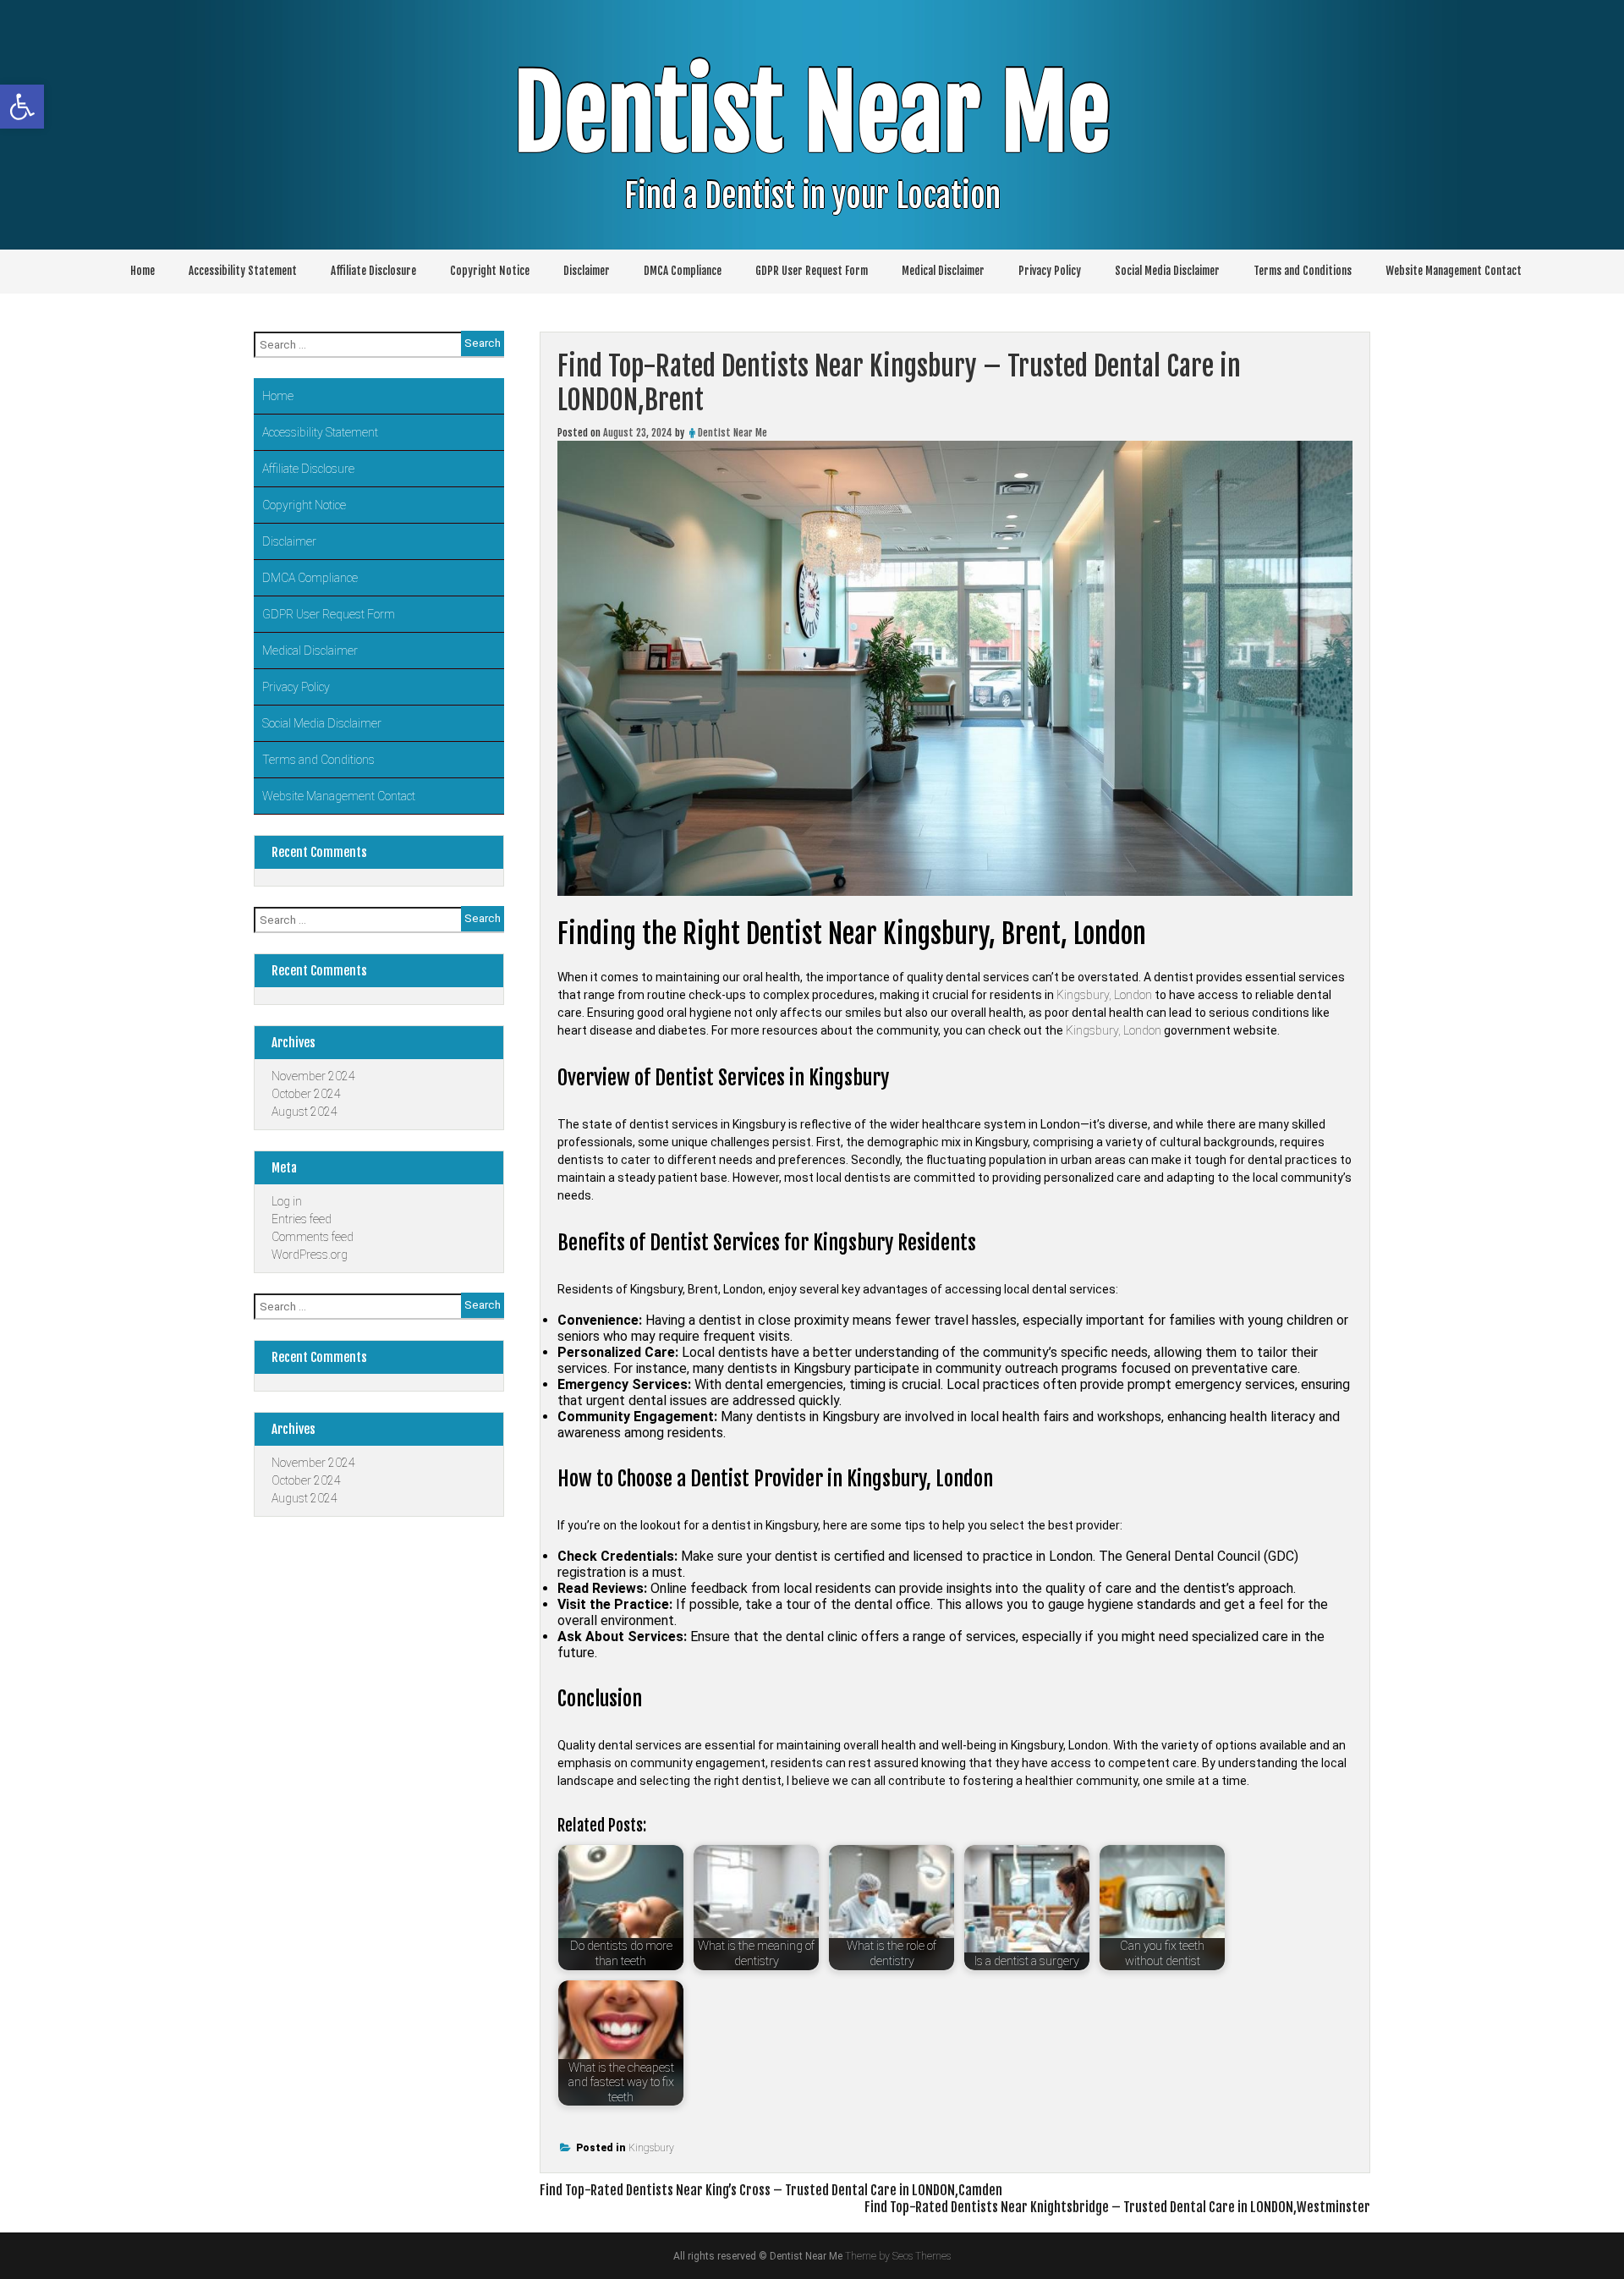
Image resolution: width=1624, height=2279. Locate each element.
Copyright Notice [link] (490, 271)
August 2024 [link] (304, 1112)
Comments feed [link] (313, 1237)
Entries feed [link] (302, 1219)
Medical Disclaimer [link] (943, 271)
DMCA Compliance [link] (683, 271)
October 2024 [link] (306, 1094)
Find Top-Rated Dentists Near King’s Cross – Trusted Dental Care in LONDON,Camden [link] (771, 2190)
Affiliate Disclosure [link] (373, 271)
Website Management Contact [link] (1454, 271)
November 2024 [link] (313, 1076)
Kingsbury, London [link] (1104, 995)
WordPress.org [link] (310, 1255)
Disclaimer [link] (587, 271)
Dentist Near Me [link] (812, 114)
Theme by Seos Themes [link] (898, 2256)
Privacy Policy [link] (1050, 271)
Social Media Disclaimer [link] (1167, 271)
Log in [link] (287, 1201)
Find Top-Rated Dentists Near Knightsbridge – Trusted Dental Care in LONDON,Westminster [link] (1117, 2207)
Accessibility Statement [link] (243, 271)
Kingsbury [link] (651, 2148)
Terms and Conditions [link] (1303, 271)
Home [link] (143, 271)
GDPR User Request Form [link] (812, 271)
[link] (22, 107)
